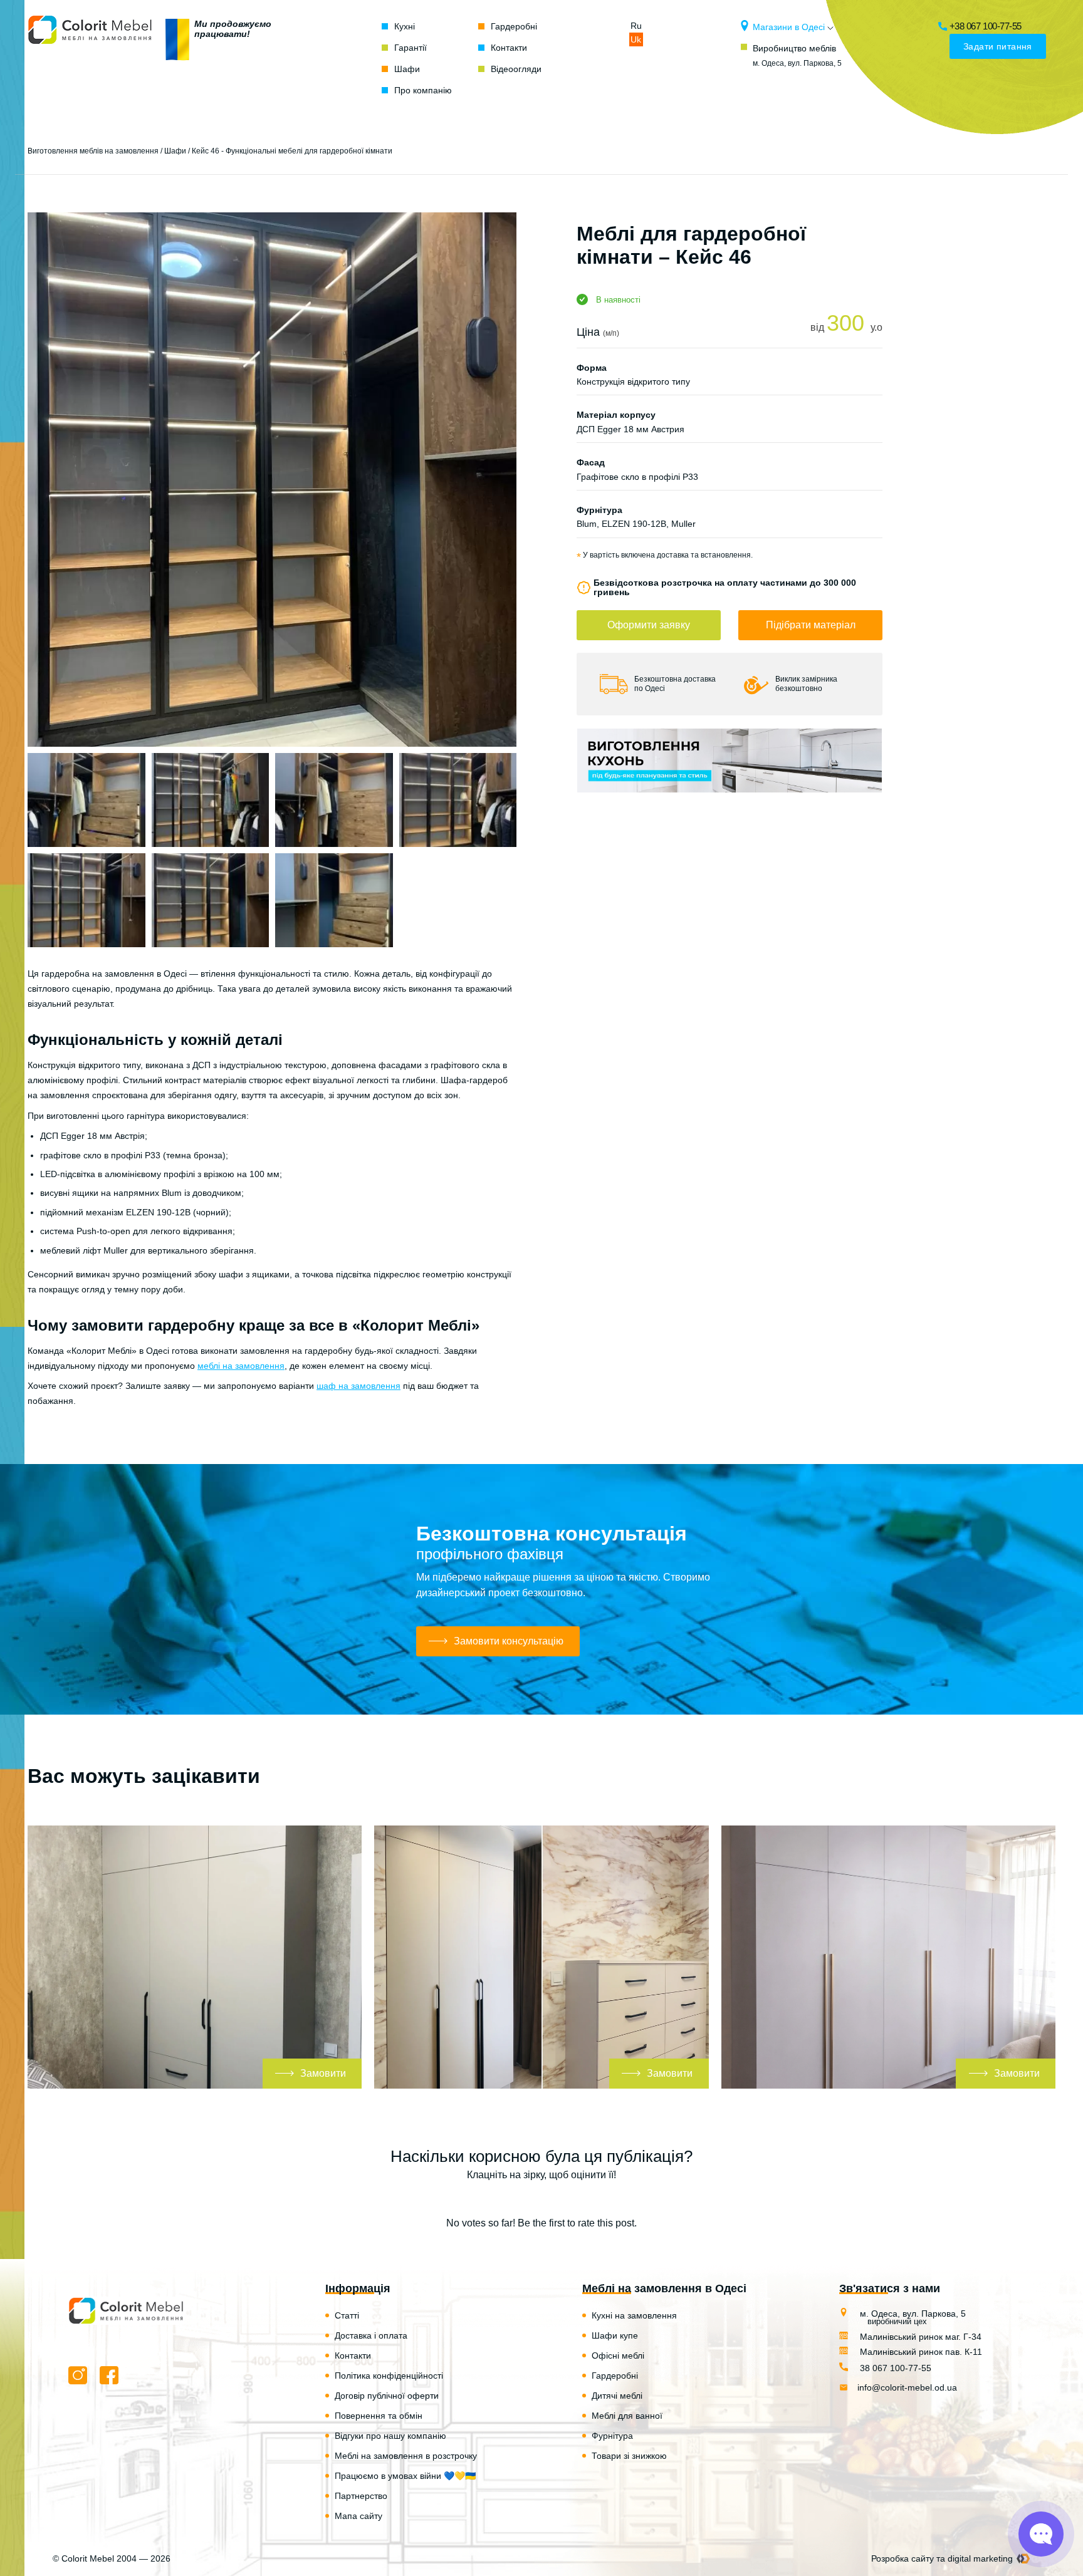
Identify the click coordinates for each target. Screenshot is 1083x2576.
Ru (636, 26)
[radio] (498, 2199)
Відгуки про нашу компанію (390, 2436)
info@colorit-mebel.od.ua (907, 2387)
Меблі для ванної (627, 2416)
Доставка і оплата (371, 2335)
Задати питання (998, 46)
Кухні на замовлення (634, 2315)
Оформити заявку (649, 625)
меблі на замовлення (241, 1366)
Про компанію (423, 90)
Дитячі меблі (617, 2396)
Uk (636, 39)
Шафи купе (615, 2335)
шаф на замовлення (358, 1386)
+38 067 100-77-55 (986, 26)
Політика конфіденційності (389, 2376)
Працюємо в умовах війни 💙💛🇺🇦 (405, 2476)
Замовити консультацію (509, 1641)
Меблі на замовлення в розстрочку (406, 2456)
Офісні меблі (618, 2355)
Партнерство (361, 2496)
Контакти (509, 48)
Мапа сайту (358, 2516)
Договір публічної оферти (387, 2396)
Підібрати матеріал (811, 625)
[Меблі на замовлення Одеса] (90, 58)
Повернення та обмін (379, 2416)
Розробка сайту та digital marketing (942, 2558)
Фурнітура (612, 2436)
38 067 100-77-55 (894, 2368)
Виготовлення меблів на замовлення (93, 151)
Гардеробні (514, 26)
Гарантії (411, 48)
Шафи (407, 69)
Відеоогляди (516, 69)
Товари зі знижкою (629, 2456)
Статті (347, 2315)
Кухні (405, 26)
